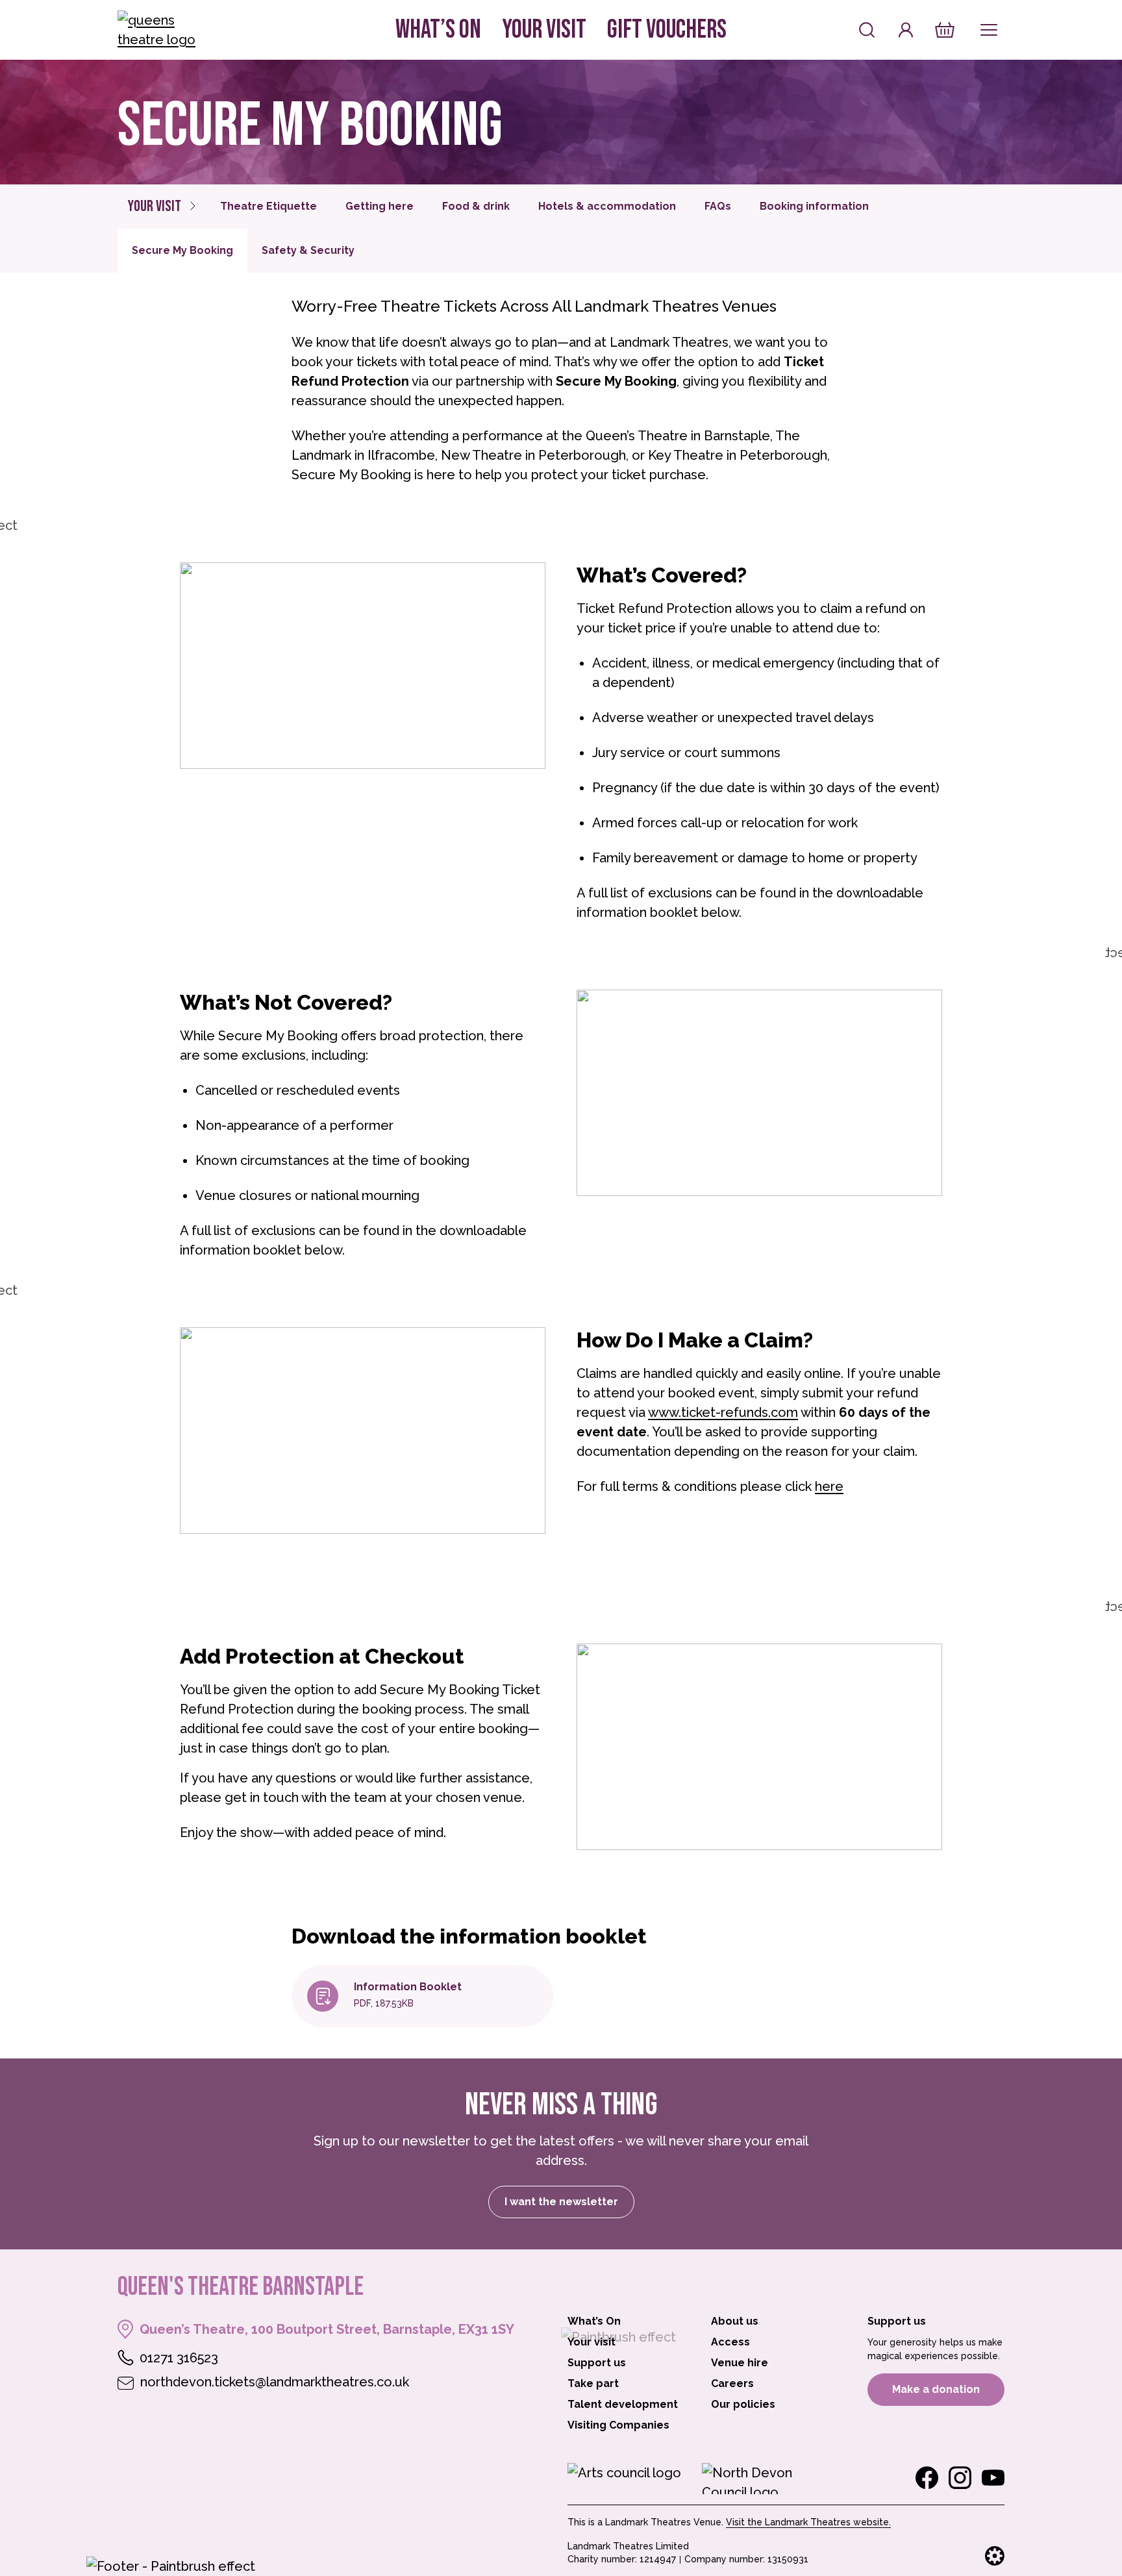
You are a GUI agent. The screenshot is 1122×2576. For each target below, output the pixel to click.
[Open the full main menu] (989, 30)
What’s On (438, 30)
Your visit (544, 30)
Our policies (743, 2404)
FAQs (718, 206)
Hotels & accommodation (607, 206)
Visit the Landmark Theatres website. (808, 2522)
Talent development (623, 2404)
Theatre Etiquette (268, 206)
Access (730, 2342)
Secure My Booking (182, 250)
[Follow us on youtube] (993, 2478)
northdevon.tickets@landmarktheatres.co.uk (275, 2382)
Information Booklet (408, 1987)
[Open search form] (867, 30)
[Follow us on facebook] (927, 2478)
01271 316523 (179, 2358)
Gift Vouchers (667, 30)
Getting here (380, 206)
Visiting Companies (618, 2425)
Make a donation (936, 2389)
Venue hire (740, 2363)
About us (735, 2321)
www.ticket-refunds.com (723, 1412)
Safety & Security (308, 250)
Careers (732, 2383)
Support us (597, 2363)
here (829, 1486)
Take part (593, 2383)
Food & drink (476, 206)
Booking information (814, 206)
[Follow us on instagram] (960, 2478)
